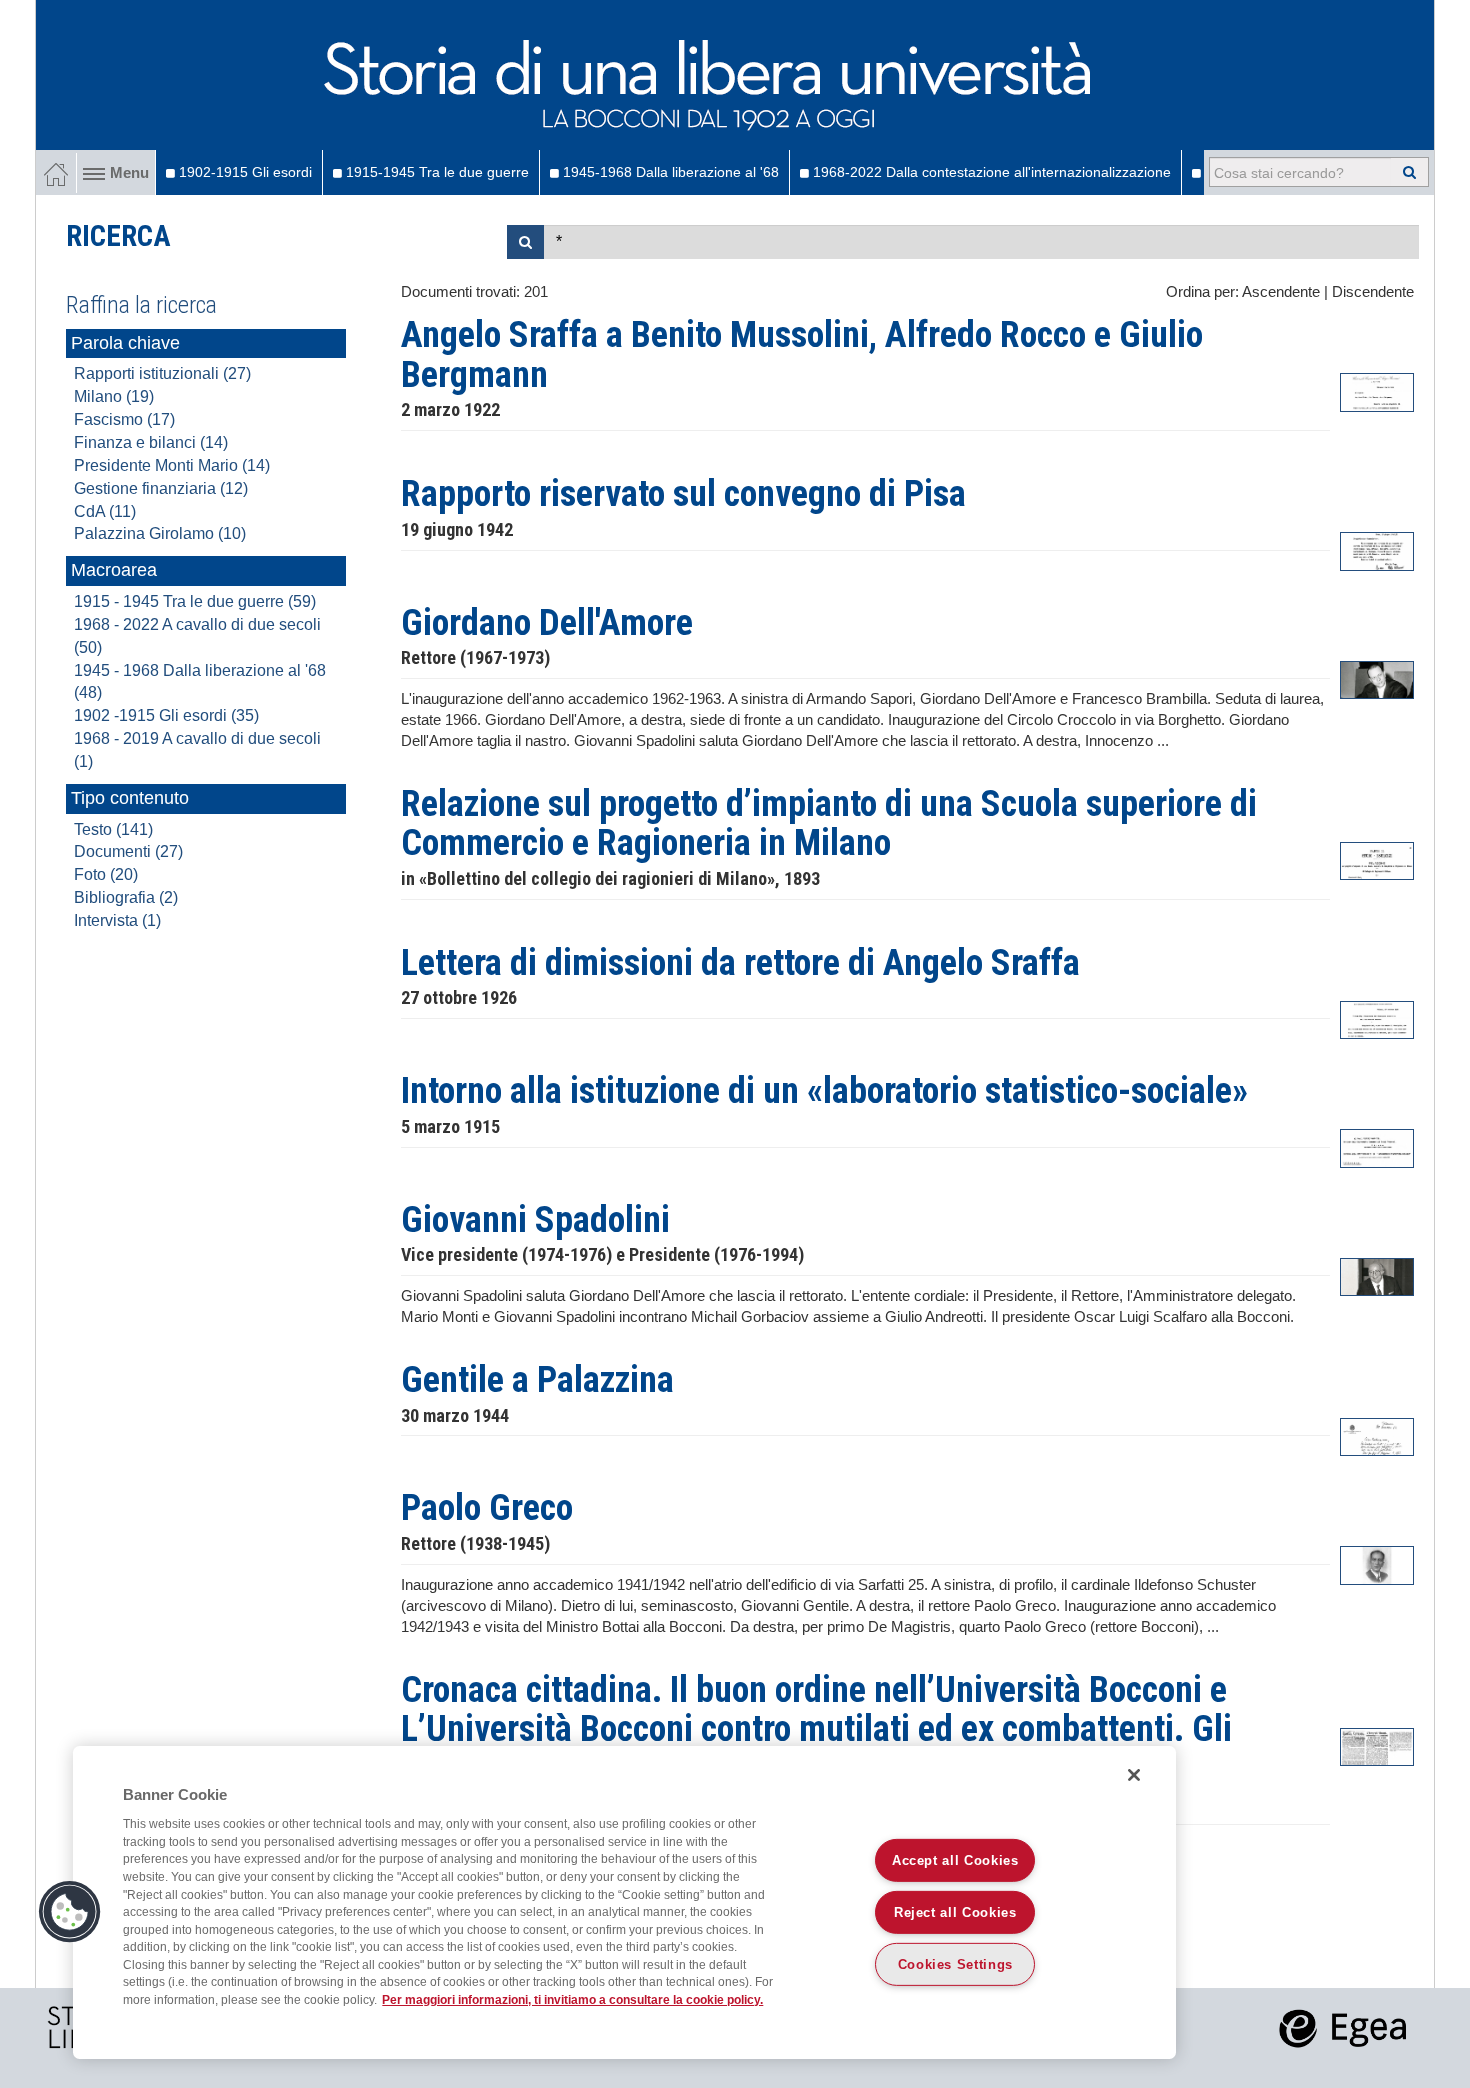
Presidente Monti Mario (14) (172, 465)
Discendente (1373, 292)
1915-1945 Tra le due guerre (435, 172)
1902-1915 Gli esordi (243, 172)
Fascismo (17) (124, 419)
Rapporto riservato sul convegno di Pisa (683, 494)
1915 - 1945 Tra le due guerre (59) (195, 601)
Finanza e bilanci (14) (151, 442)
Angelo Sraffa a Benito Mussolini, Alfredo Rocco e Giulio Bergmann (802, 355)
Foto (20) (106, 874)
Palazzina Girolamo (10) (160, 533)
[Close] (1134, 1775)
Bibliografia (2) (126, 897)
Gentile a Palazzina (537, 1380)
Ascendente (1281, 292)
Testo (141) (113, 829)
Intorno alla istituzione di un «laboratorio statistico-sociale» (824, 1091)
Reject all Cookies (955, 1912)
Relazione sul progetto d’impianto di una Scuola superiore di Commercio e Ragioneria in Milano (829, 824)
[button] (70, 1912)
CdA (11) (105, 511)
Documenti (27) (128, 851)
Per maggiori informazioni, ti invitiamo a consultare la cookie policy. (572, 1999)
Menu (129, 173)
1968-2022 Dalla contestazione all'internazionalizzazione (990, 172)
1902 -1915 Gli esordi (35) (166, 715)
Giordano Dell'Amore (547, 623)
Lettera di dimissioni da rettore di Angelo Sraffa (740, 963)
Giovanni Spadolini (535, 1220)
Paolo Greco (487, 1508)
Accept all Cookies (955, 1860)
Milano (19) (114, 396)
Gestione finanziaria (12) (161, 488)
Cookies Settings (956, 1964)
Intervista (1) (117, 920)
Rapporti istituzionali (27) (162, 373)
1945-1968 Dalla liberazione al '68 (669, 172)
